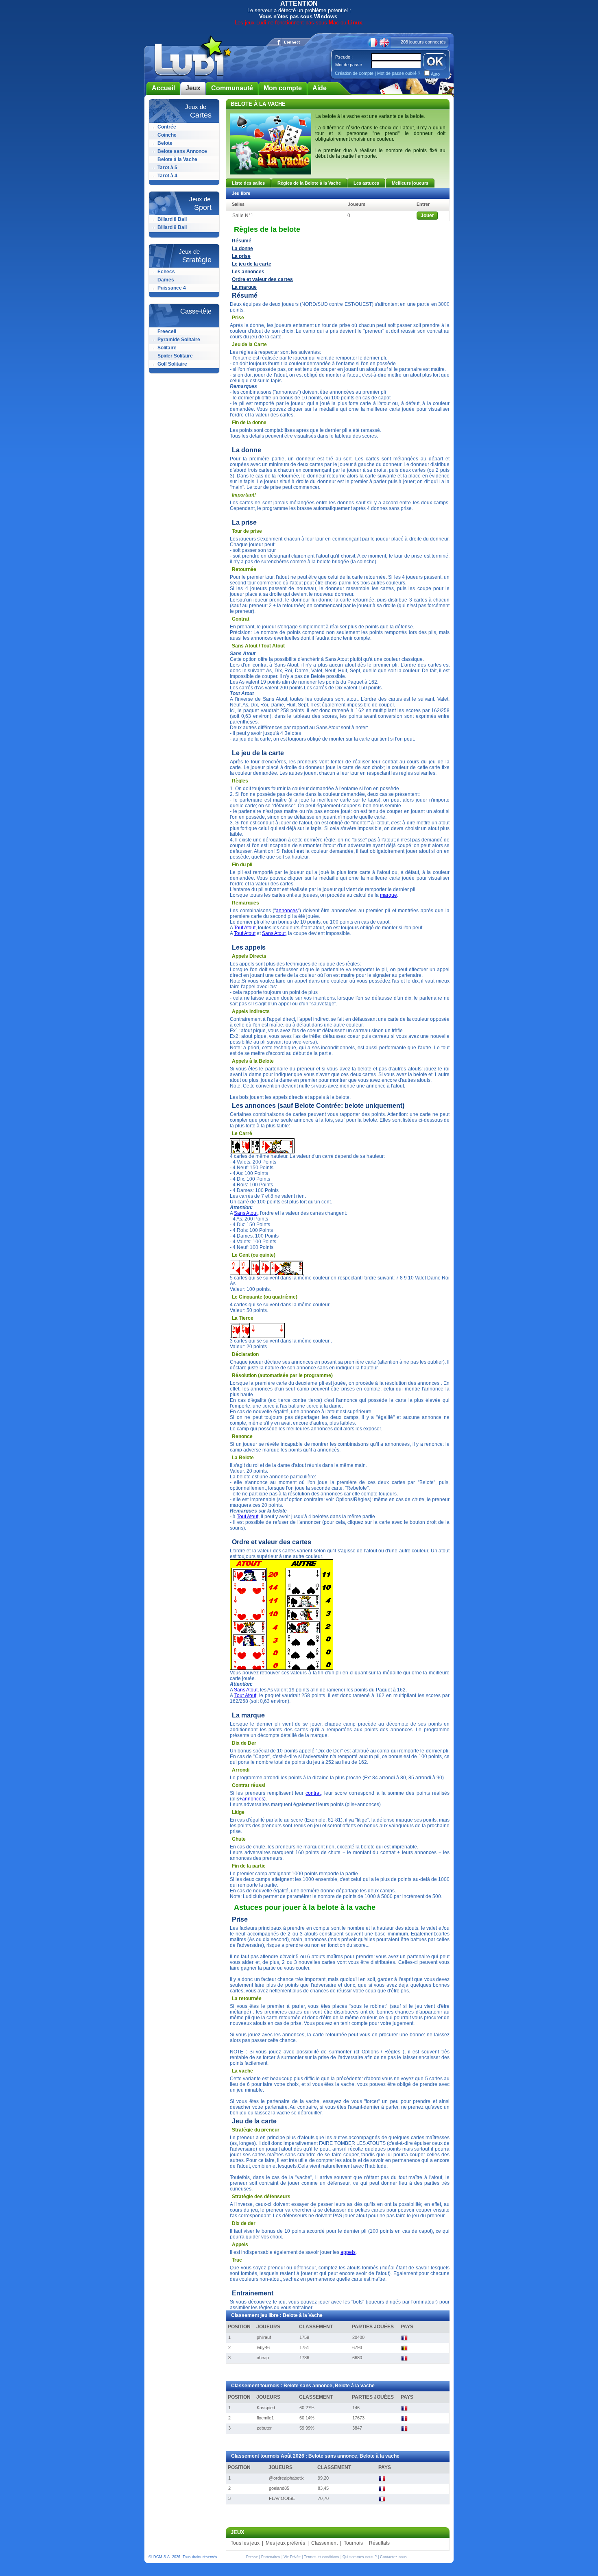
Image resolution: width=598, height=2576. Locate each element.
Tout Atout (245, 928)
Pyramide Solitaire (179, 340)
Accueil (163, 88)
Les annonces (248, 272)
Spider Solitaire (175, 356)
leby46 (263, 2347)
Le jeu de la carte (252, 264)
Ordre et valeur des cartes (262, 279)
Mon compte (283, 88)
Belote (165, 143)
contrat (313, 1793)
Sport (203, 207)
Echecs (166, 272)
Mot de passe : (350, 65)
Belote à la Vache (177, 159)
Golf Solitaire (172, 364)
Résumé (242, 241)
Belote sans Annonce (182, 151)
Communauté (232, 88)
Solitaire (167, 348)
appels (348, 2252)
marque (388, 895)
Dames (166, 280)
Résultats (379, 2543)
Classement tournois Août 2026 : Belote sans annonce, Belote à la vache (315, 2456)
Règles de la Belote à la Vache (309, 183)
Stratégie (197, 260)
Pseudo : (344, 57)
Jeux (193, 88)
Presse (252, 2557)
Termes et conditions (322, 2557)
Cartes (201, 115)
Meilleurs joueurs (410, 183)
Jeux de (196, 107)
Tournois (353, 2543)
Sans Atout (274, 933)
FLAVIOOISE (282, 2498)
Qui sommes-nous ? (360, 2557)
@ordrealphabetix (286, 2478)
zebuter (264, 2428)
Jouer (427, 216)
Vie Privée (292, 2557)
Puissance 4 (172, 288)
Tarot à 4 (167, 176)
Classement (324, 2543)
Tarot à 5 (167, 168)
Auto (435, 74)
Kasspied (266, 2408)
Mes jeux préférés (285, 2543)
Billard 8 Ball (172, 219)
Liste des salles (248, 183)
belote (417, 116)
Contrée (167, 127)
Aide (320, 88)
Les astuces (366, 183)
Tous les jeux (245, 2543)
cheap (263, 2358)
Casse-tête (196, 311)
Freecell (167, 331)
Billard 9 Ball (172, 227)
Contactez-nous (393, 2557)
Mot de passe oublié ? (399, 73)
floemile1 (265, 2418)
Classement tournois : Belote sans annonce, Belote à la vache (303, 2386)
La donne (242, 248)
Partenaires (271, 2557)
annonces (287, 911)
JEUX (238, 2532)
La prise (241, 256)
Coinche (167, 135)
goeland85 (279, 2488)
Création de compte (354, 73)
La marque (244, 287)
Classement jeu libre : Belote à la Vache (277, 2315)
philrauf (264, 2337)
